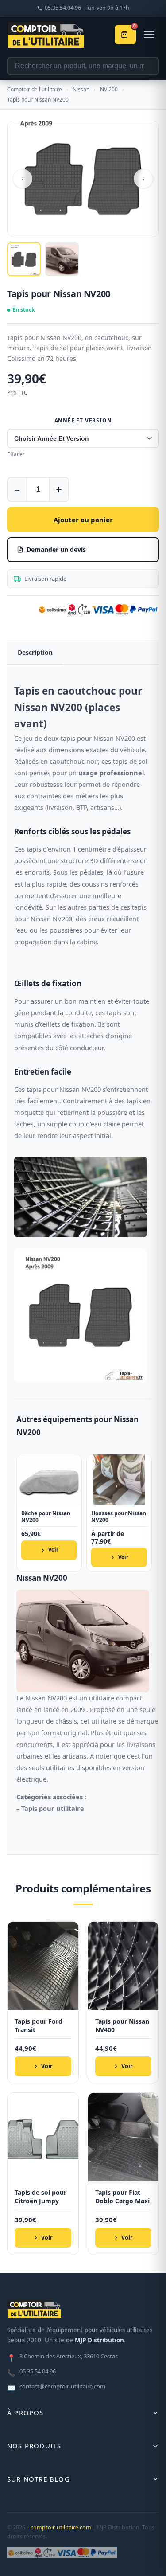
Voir (53, 1550)
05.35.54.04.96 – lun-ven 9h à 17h (87, 8)
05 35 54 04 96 (31, 2372)
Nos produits (34, 2446)
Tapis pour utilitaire (53, 1808)
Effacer (16, 454)
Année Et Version (83, 420)
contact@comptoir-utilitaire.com (56, 2387)
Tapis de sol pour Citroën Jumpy (41, 2197)
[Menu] (149, 35)
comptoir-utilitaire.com (61, 2527)
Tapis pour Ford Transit (39, 2026)
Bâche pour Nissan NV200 (46, 1517)
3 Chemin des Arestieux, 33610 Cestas (62, 2357)
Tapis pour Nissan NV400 (122, 2026)
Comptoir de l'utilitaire (35, 89)
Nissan (81, 89)
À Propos (25, 2412)
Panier (135, 27)
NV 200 (109, 89)
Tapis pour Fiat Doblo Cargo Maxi (122, 2197)
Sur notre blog (39, 2479)
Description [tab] (35, 652)
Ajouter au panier (83, 520)
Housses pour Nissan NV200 (119, 1517)
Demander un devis (56, 549)
